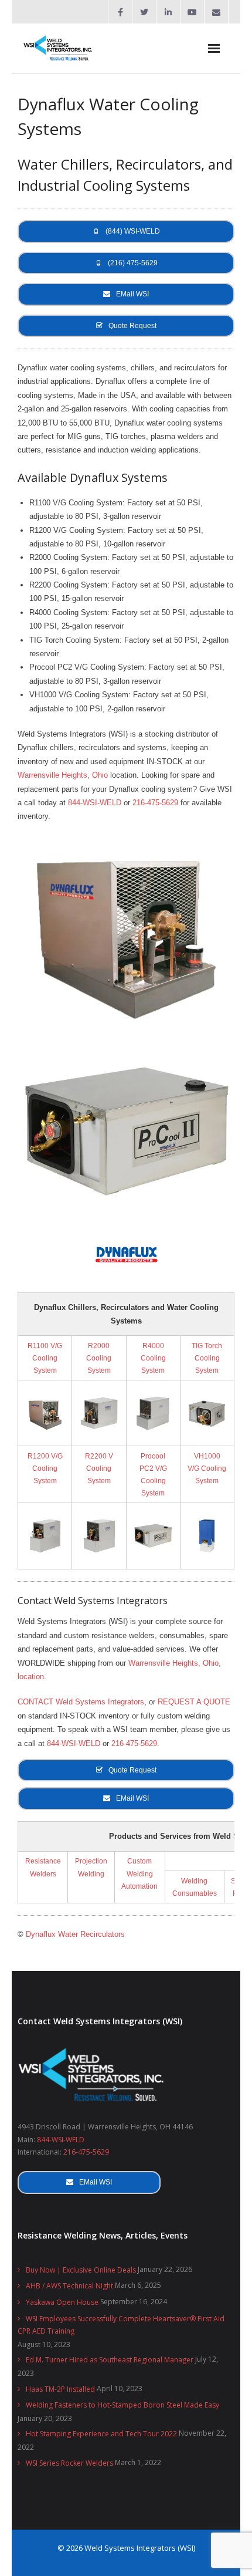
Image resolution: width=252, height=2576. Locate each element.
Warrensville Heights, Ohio (63, 775)
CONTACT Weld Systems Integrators (81, 1702)
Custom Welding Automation (139, 1873)
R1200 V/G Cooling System (45, 1468)
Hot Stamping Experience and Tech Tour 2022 (101, 2434)
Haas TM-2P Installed (60, 2389)
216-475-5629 (155, 803)
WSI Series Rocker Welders (69, 2463)
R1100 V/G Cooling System (45, 1358)
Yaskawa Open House (62, 2302)
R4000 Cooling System (153, 1358)
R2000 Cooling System (99, 1358)
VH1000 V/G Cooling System (207, 1468)
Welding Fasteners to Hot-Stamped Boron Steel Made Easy (122, 2405)
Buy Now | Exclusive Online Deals (81, 2270)
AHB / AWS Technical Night (69, 2286)
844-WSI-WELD (95, 803)
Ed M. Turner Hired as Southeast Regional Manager (110, 2360)
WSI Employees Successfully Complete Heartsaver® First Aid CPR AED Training (121, 2325)
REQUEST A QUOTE (194, 1702)
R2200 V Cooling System (99, 1468)
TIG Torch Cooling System (207, 1358)
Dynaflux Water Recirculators (75, 1934)
